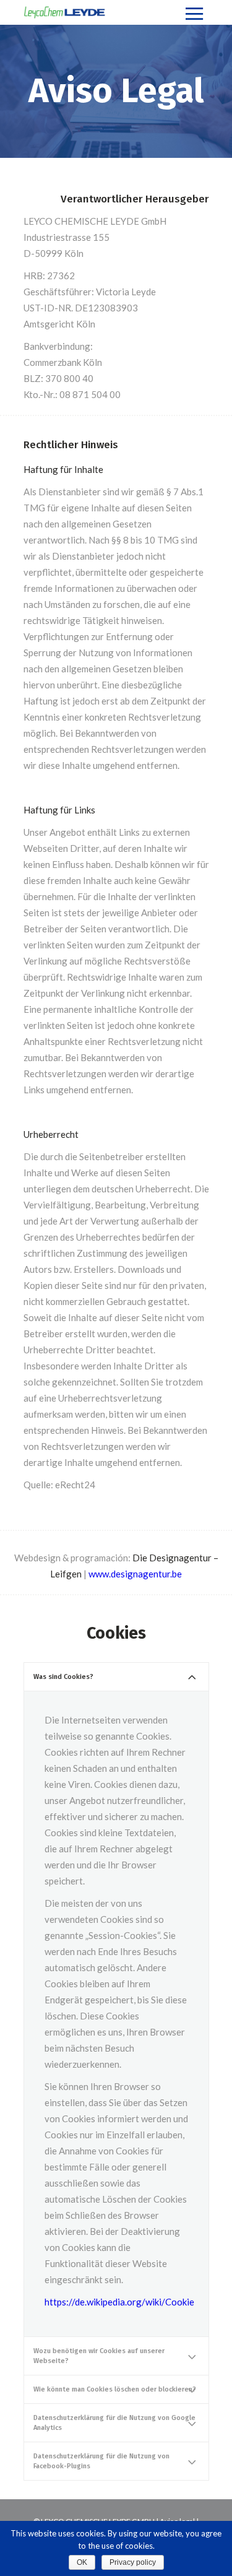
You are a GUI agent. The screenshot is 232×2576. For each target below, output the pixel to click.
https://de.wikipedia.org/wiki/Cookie (119, 2302)
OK (82, 2562)
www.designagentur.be (135, 1574)
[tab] (116, 1677)
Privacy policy (133, 2562)
